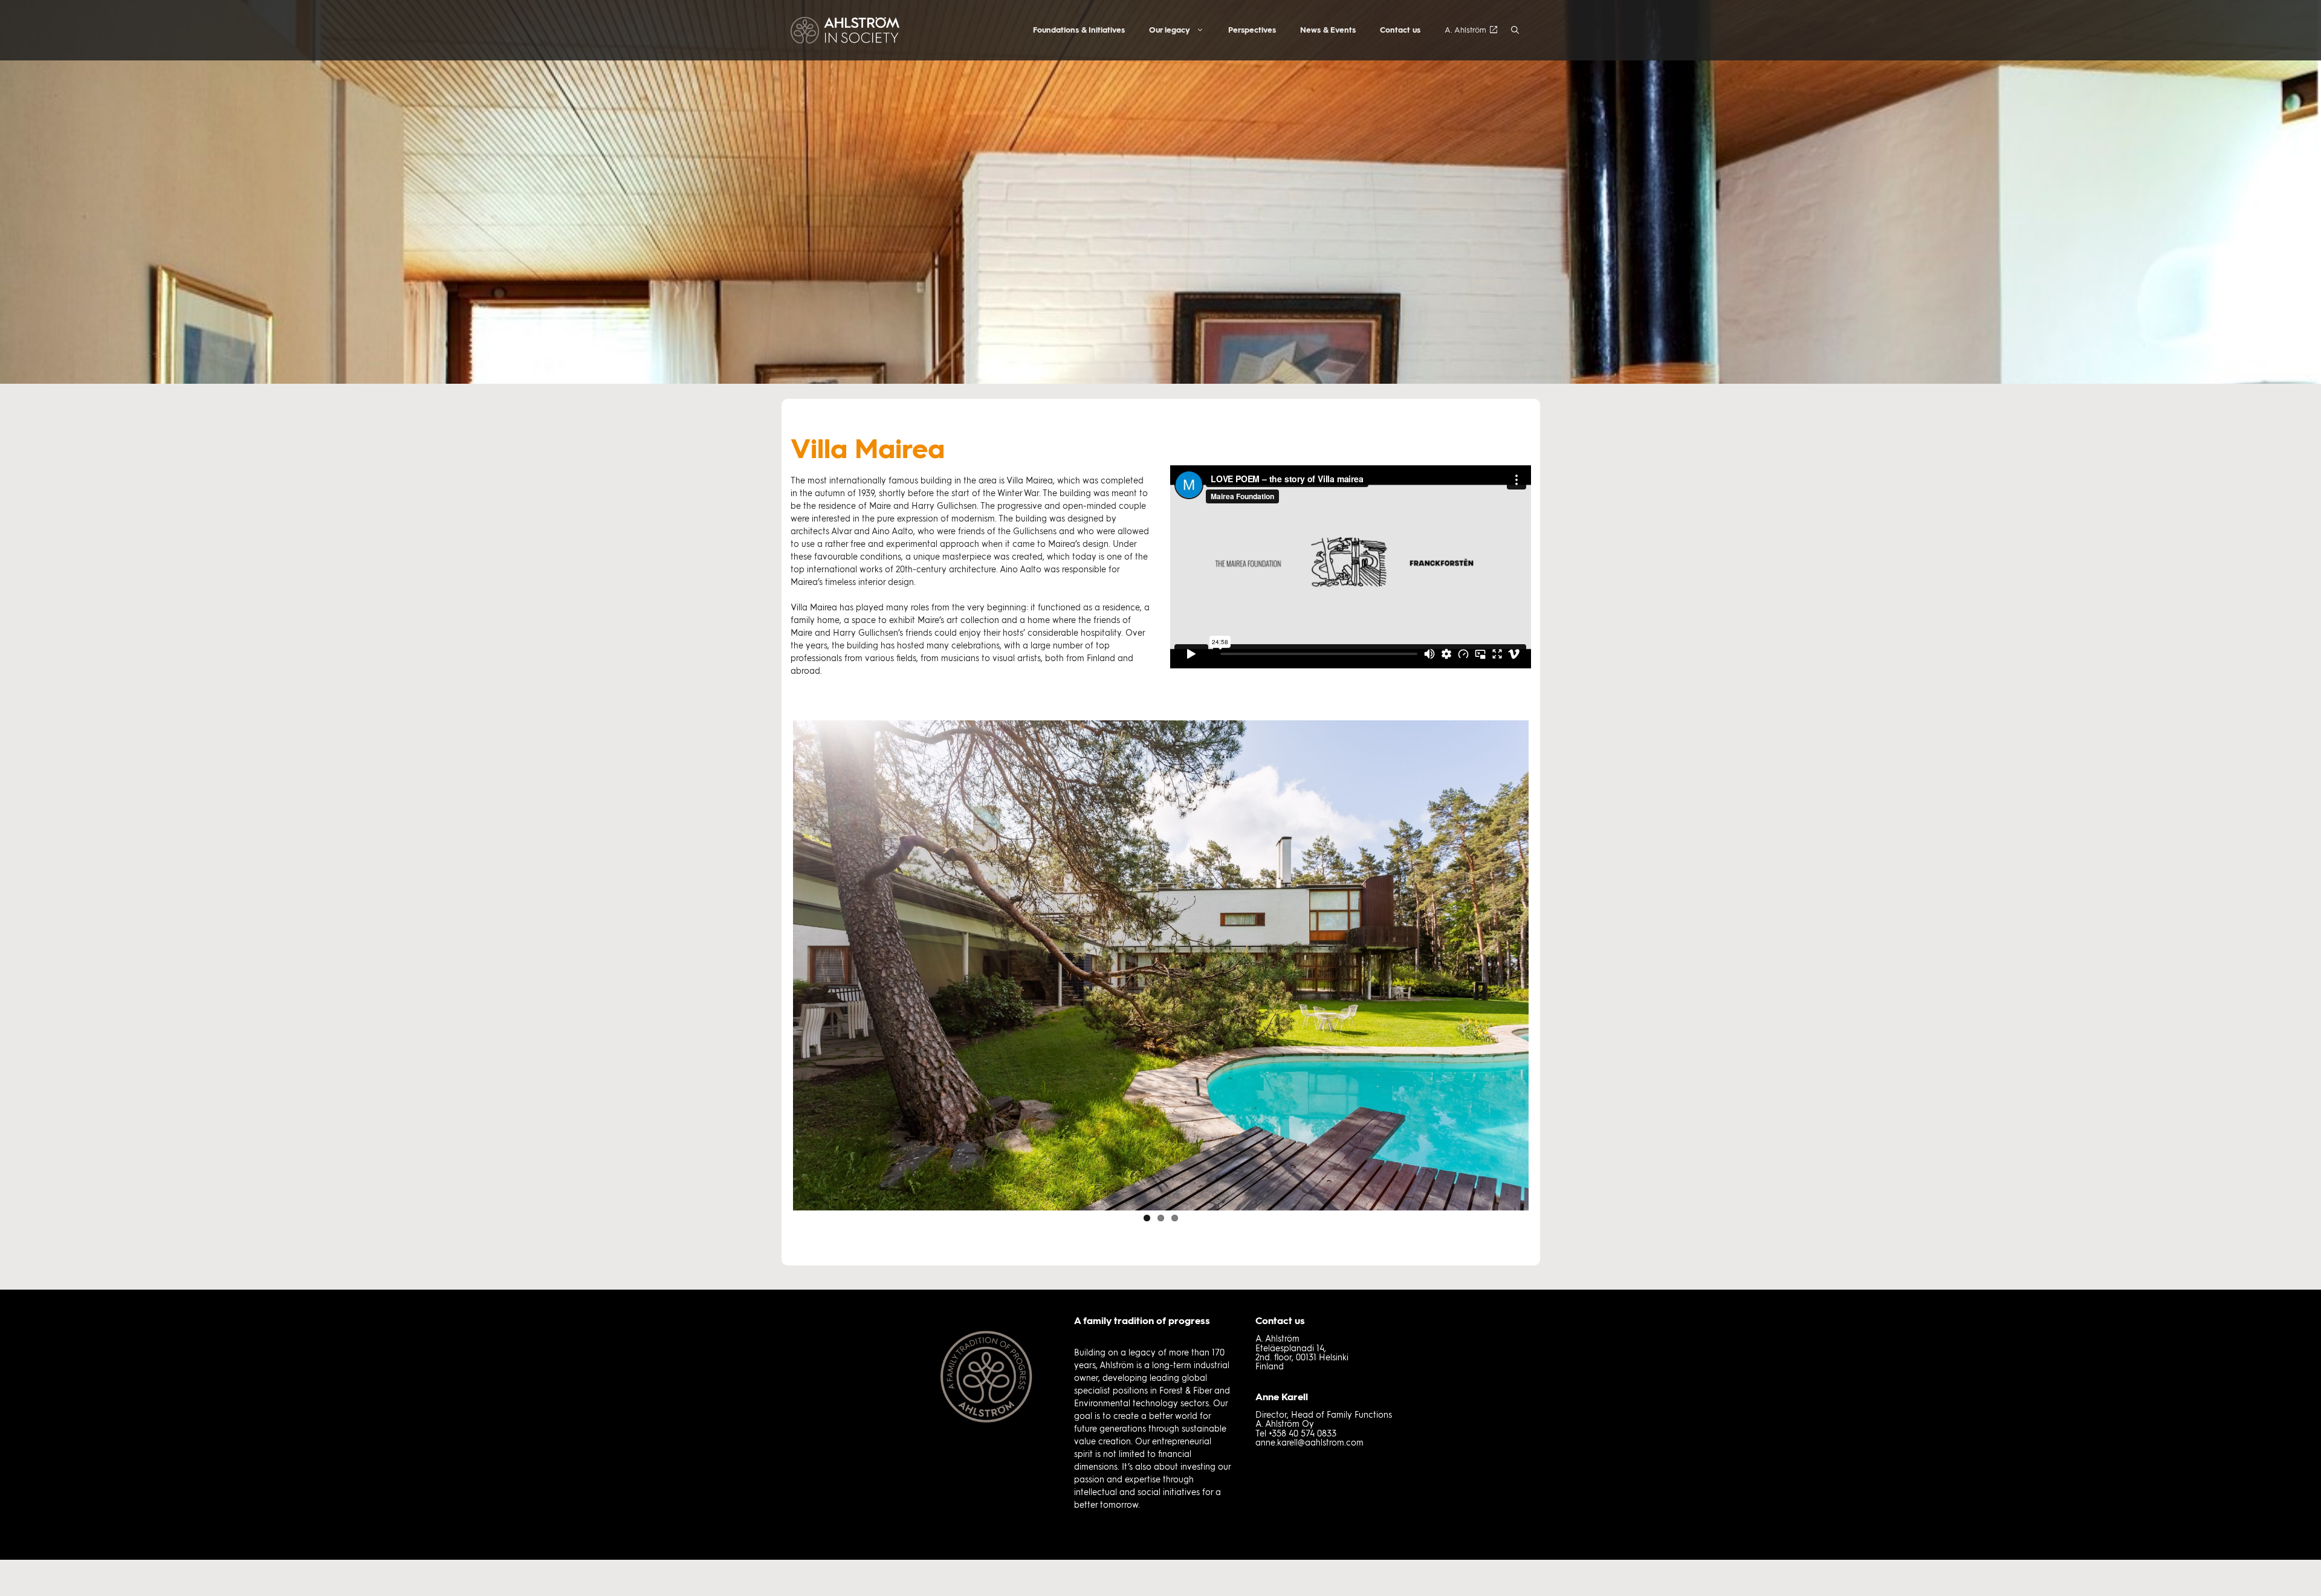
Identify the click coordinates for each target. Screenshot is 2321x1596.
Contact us (1400, 30)
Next (1547, 963)
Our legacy (1170, 30)
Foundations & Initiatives (1079, 30)
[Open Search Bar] (1515, 30)
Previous (775, 963)
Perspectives (1252, 30)
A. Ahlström (1465, 30)
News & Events (1328, 30)
